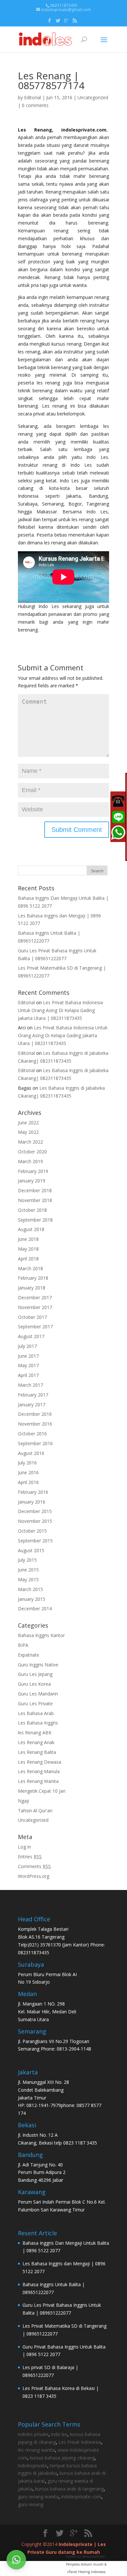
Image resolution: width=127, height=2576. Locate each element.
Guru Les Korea (34, 1684)
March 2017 (30, 1385)
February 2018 (33, 1278)
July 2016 (27, 1463)
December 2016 (35, 1414)
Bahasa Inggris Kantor (41, 1635)
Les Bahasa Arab (36, 1713)
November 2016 (35, 1424)
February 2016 (33, 1492)
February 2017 (33, 1395)
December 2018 (35, 1190)
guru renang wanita (38, 2497)
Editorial (33, 97)
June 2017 (28, 1356)
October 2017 (32, 1317)
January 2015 (32, 1599)
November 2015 (35, 1521)
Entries (30, 1857)
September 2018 (35, 1220)
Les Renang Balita (37, 1752)
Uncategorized (93, 97)
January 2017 (32, 1405)
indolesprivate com (81, 2497)
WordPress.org (34, 1876)
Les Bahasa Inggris (38, 1723)
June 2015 (28, 1570)
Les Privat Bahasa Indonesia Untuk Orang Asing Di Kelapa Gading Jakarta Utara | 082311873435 (60, 1010)
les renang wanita (36, 2450)
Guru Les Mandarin (38, 1694)
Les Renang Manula (39, 1771)
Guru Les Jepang (35, 1674)
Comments (34, 1866)
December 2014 (35, 1608)
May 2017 (28, 1365)
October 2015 (32, 1531)
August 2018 (31, 1229)
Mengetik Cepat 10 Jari (42, 1791)
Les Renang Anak (36, 1742)
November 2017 (35, 1307)
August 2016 (31, 1453)
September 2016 (35, 1443)
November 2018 (35, 1200)
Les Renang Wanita (38, 1781)
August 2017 (31, 1336)
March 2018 (30, 1268)
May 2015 (28, 1579)
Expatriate (28, 1655)
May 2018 (28, 1249)
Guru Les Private (35, 1703)
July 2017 (27, 1346)
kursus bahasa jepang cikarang (62, 2458)
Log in (24, 1847)
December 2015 (35, 1511)
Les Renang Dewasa (40, 1762)
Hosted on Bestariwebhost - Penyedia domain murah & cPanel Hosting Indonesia (86, 2564)
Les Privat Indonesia (80, 2442)
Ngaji (23, 1801)
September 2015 (35, 1541)
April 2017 (28, 1375)
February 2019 (33, 1171)
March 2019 (30, 1161)
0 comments (35, 105)
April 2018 (28, 1259)
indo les (59, 2434)
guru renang (31, 2504)
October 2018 (32, 1210)
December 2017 (35, 1297)
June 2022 (28, 1123)
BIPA (23, 1645)
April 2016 (28, 1482)
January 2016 (32, 1502)
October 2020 (32, 1152)
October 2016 (32, 1434)
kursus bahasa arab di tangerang (70, 2489)
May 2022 (28, 1132)
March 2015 (30, 1589)
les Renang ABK (35, 1733)
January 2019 (32, 1181)
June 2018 (28, 1239)
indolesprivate (33, 2466)
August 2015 (31, 1550)
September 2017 (35, 1327)
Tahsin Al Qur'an (35, 1811)
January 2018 (32, 1288)
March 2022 (30, 1142)
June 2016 (28, 1472)
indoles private (33, 2434)
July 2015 (27, 1560)
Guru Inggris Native (38, 1665)
